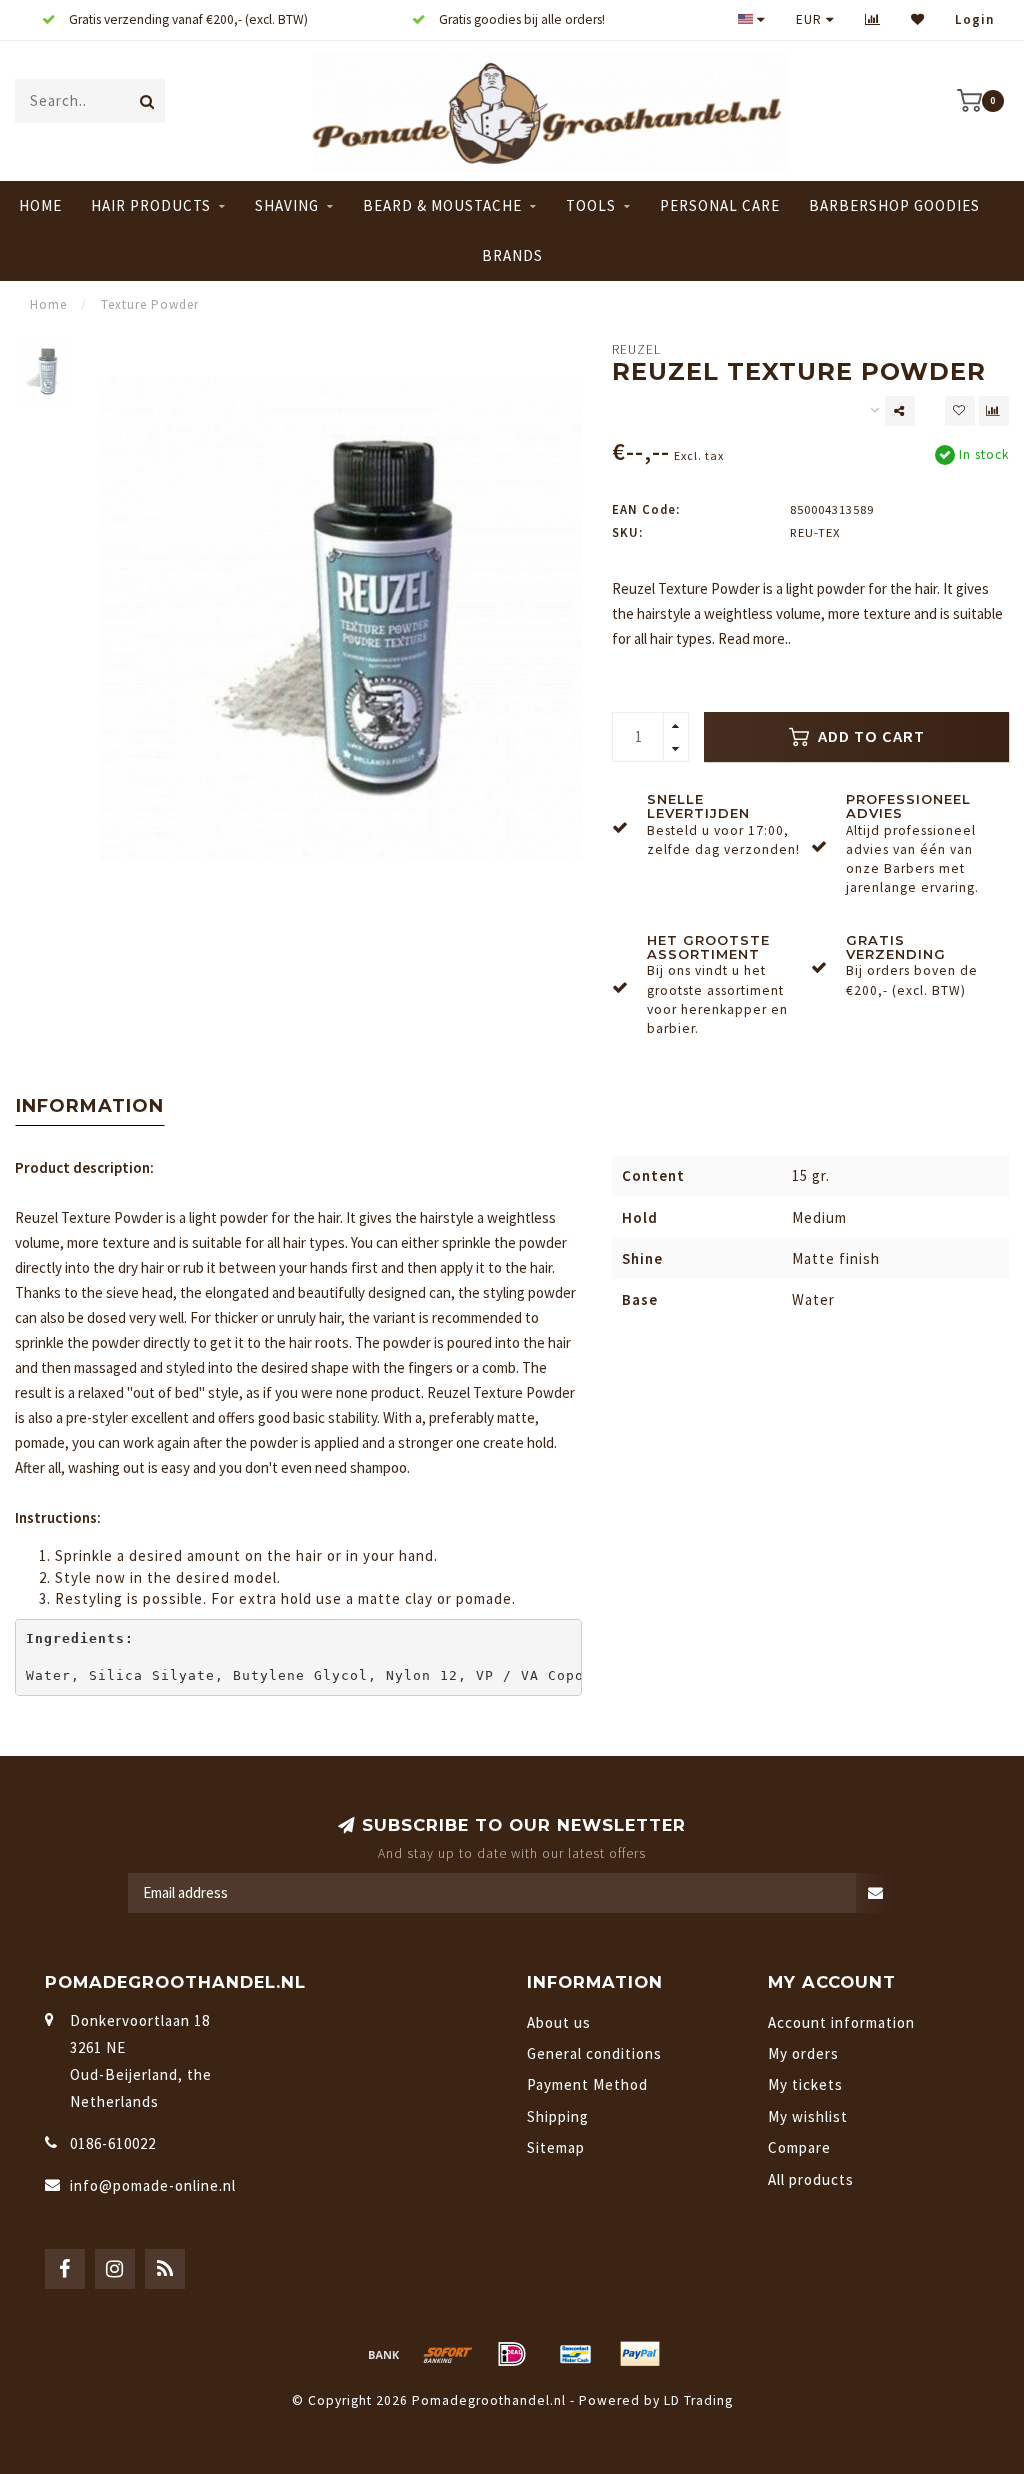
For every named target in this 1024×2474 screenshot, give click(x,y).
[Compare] (873, 19)
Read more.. (754, 638)
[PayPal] (640, 2354)
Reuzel (636, 349)
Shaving (287, 205)
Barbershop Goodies (894, 205)
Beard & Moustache (442, 205)
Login (974, 19)
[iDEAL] (512, 2354)
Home (40, 205)
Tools (591, 205)
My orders (803, 2053)
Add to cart (869, 736)
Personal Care (720, 205)
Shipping (558, 2116)
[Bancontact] (576, 2354)
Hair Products (151, 205)
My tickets (805, 2084)
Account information (841, 2022)
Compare (799, 2147)
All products (811, 2179)
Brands (512, 255)
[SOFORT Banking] (448, 2354)
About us (559, 2022)
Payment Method (587, 2084)
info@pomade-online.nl (153, 2185)
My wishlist (808, 2116)
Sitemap (556, 2147)
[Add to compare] (994, 411)
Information (90, 1106)
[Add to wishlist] (960, 411)
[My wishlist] (918, 19)
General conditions (594, 2053)
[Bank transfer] (384, 2354)
